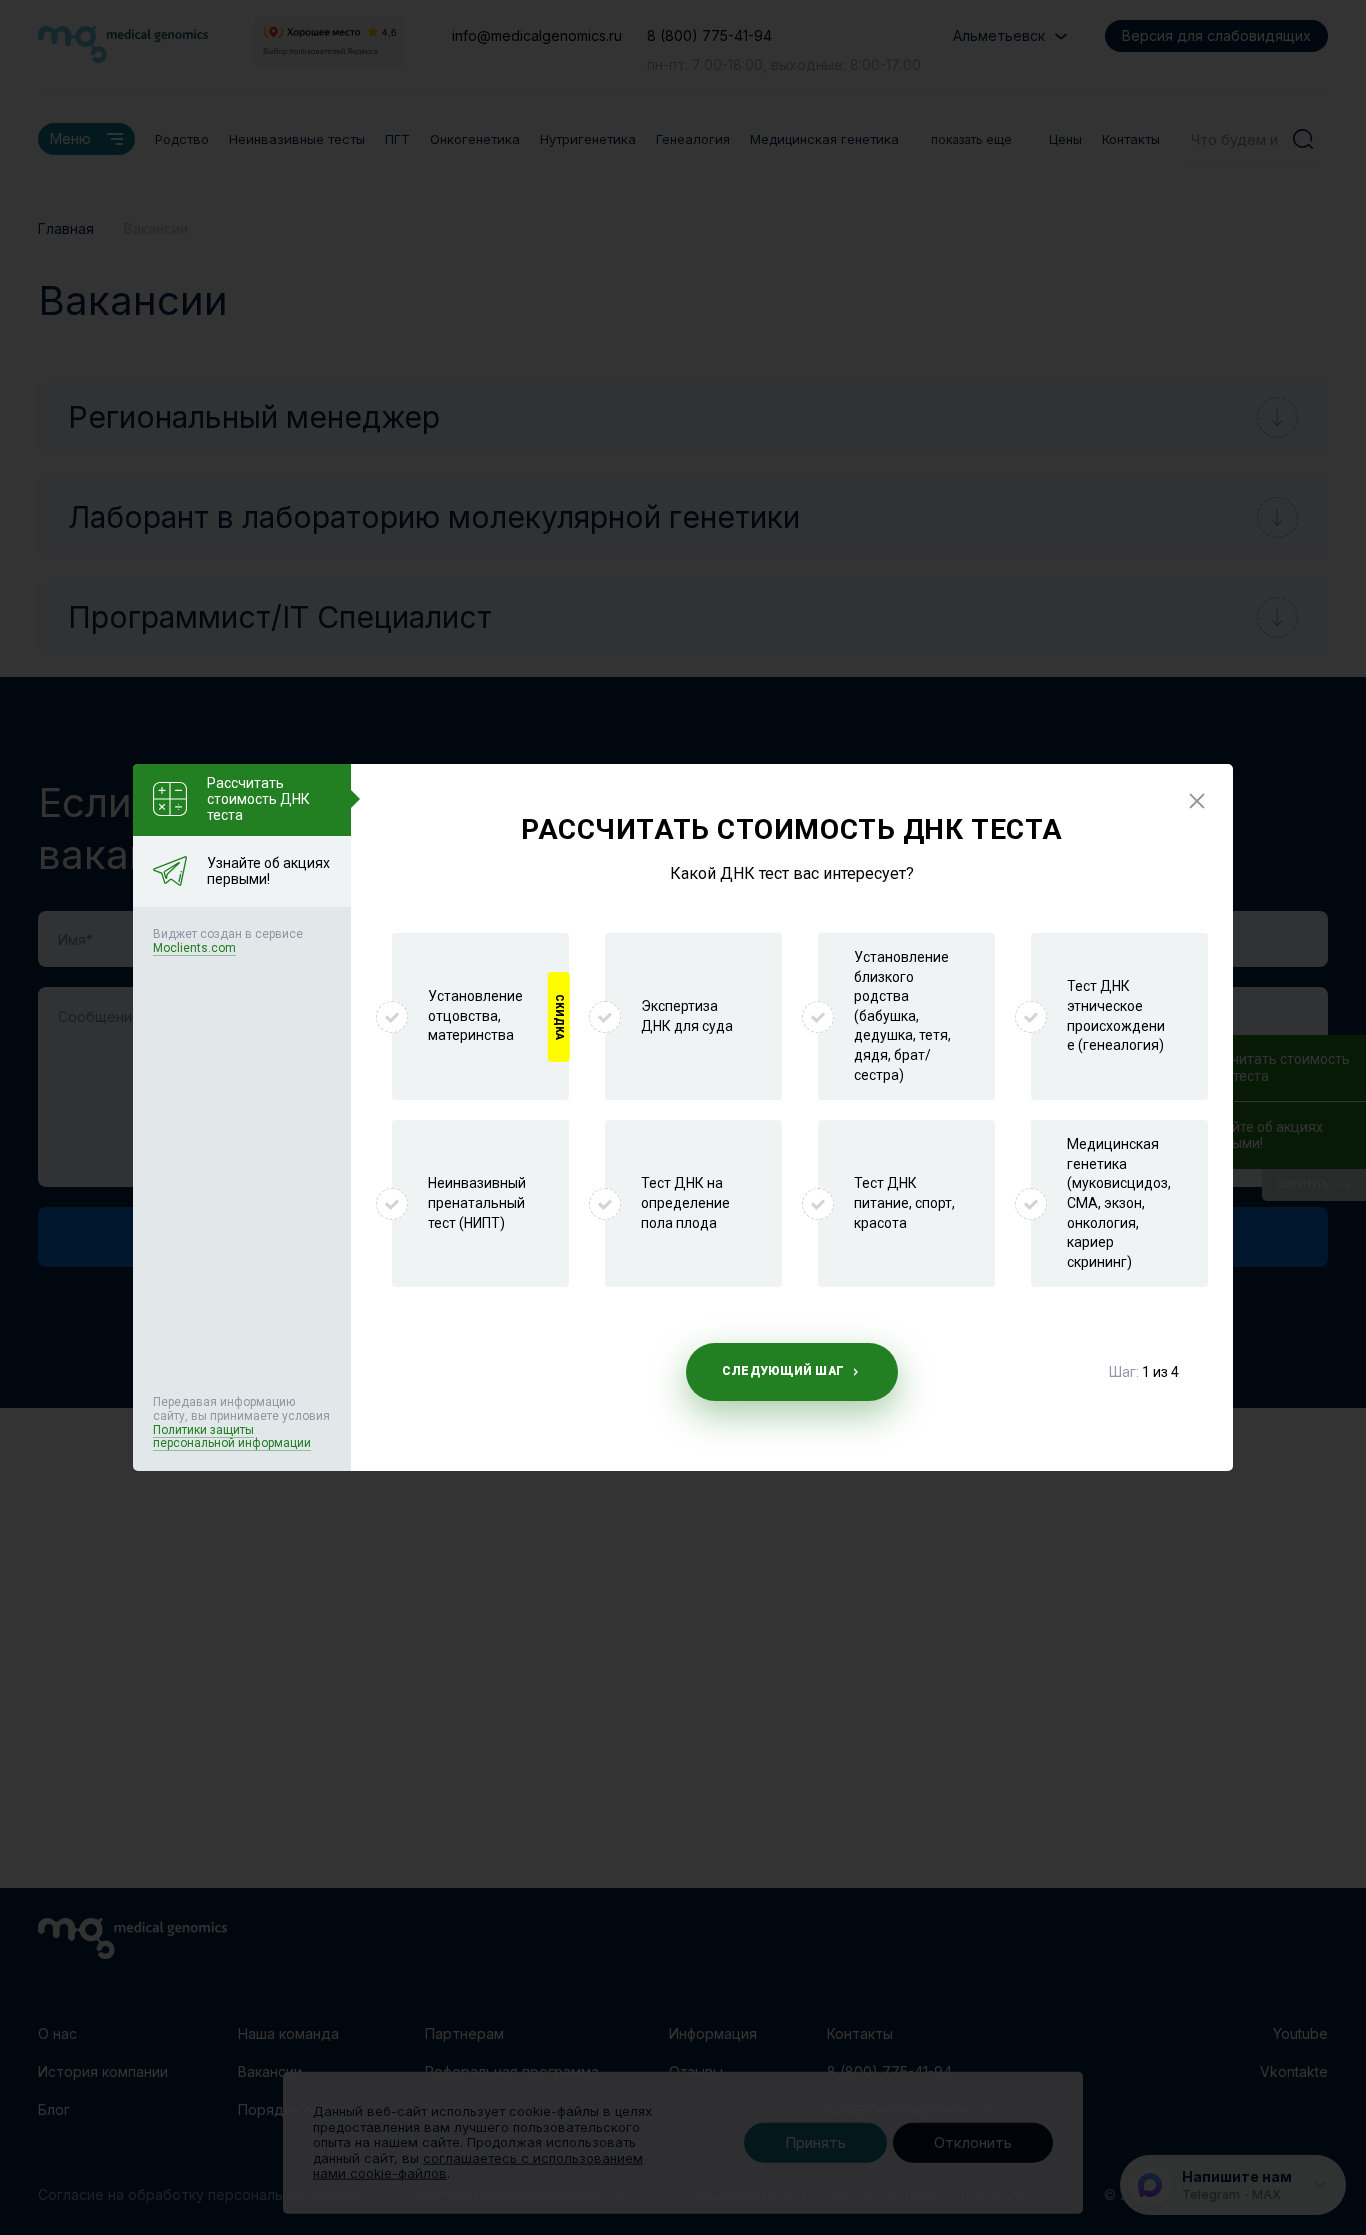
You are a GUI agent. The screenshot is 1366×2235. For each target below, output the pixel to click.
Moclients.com (194, 948)
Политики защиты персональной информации (232, 1437)
